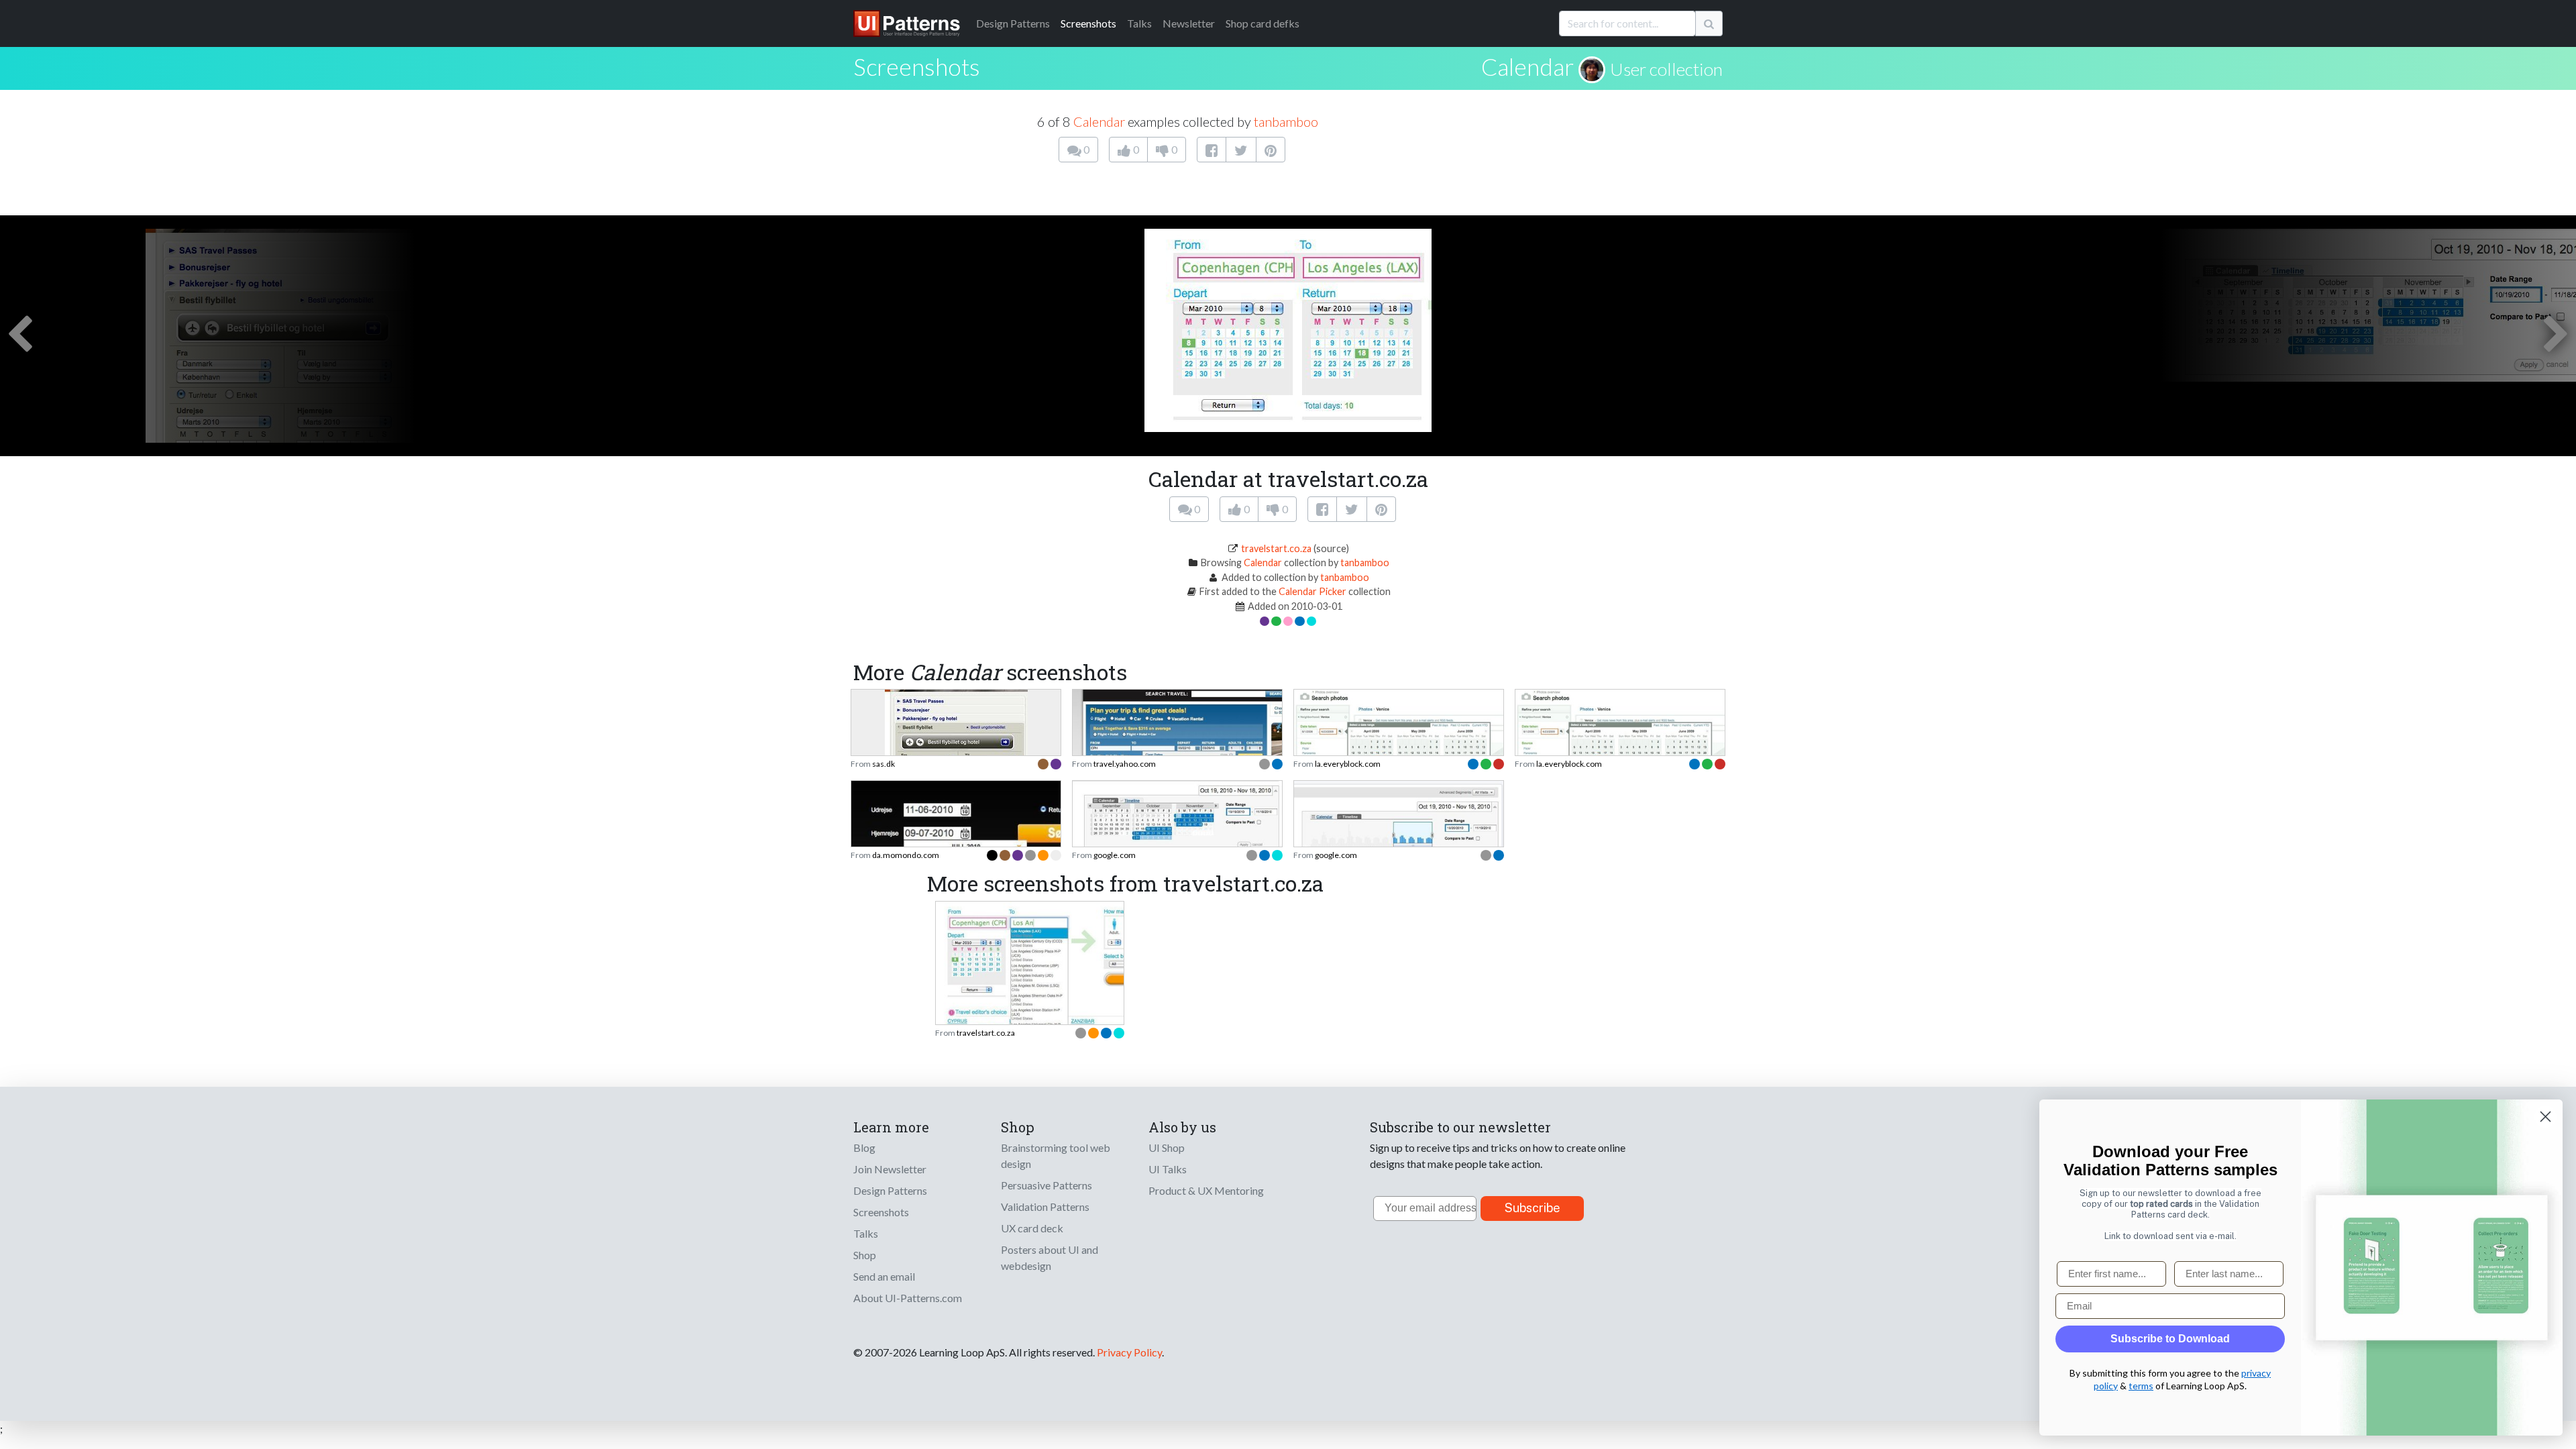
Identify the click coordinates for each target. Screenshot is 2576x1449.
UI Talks (1168, 1169)
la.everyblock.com (1348, 764)
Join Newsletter (890, 1169)
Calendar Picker (1312, 591)
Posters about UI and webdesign (1050, 1257)
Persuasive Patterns (1046, 1185)
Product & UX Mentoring (1206, 1190)
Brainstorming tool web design (1056, 1156)
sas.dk (883, 764)
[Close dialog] (2545, 1117)
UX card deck (1032, 1228)
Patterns (1013, 23)
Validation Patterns (1045, 1206)
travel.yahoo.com (1125, 764)
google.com (1115, 855)
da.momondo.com (906, 855)
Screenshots (1088, 23)
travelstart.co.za (1276, 548)
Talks (1139, 23)
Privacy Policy (1129, 1352)
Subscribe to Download (2170, 1339)
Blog (864, 1147)
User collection (1666, 69)
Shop (865, 1255)
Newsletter (1189, 23)
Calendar (1527, 66)
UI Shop (1167, 1147)
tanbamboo (1286, 121)
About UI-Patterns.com (908, 1298)
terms (2141, 1386)
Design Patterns (890, 1190)
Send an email (884, 1276)
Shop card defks (1263, 23)
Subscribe (1533, 1208)
